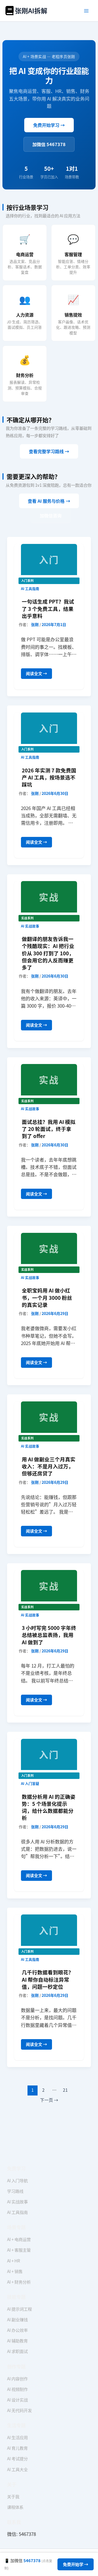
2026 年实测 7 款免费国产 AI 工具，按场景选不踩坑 (49, 777)
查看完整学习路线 (49, 451)
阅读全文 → (36, 675)
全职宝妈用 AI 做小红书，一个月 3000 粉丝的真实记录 (47, 1297)
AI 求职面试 (17, 2351)
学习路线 (15, 2191)
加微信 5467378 (49, 144)
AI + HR (14, 2261)
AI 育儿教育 (17, 2448)
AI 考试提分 (17, 2458)
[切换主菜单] (87, 11)
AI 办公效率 (17, 2330)
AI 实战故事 (30, 926)
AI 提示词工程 (19, 2309)
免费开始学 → (76, 2564)
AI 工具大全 (17, 2469)
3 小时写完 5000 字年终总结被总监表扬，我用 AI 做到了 (49, 1635)
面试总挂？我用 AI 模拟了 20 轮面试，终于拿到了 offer (49, 1129)
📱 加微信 (28, 2564)
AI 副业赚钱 (17, 2319)
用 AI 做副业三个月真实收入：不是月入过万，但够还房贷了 (49, 1466)
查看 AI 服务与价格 (49, 501)
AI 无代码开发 (19, 2410)
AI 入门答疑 (30, 1783)
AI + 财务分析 (19, 2282)
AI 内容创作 (17, 2378)
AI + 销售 (15, 2271)
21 (65, 2090)
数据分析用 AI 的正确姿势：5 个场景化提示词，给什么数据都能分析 (49, 1807)
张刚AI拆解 (31, 10)
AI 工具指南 (30, 589)
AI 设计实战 (17, 2400)
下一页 (49, 2100)
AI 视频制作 (17, 2389)
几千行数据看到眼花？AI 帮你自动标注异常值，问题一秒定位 (48, 1979)
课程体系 (15, 2507)
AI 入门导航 (17, 2180)
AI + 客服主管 (19, 2250)
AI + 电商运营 (19, 2239)
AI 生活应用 (17, 2437)
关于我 (13, 2496)
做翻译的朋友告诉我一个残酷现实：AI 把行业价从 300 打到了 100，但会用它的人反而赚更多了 (48, 953)
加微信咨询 (51, 515)
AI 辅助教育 (17, 2340)
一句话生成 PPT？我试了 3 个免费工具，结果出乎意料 (48, 608)
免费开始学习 (49, 125)
